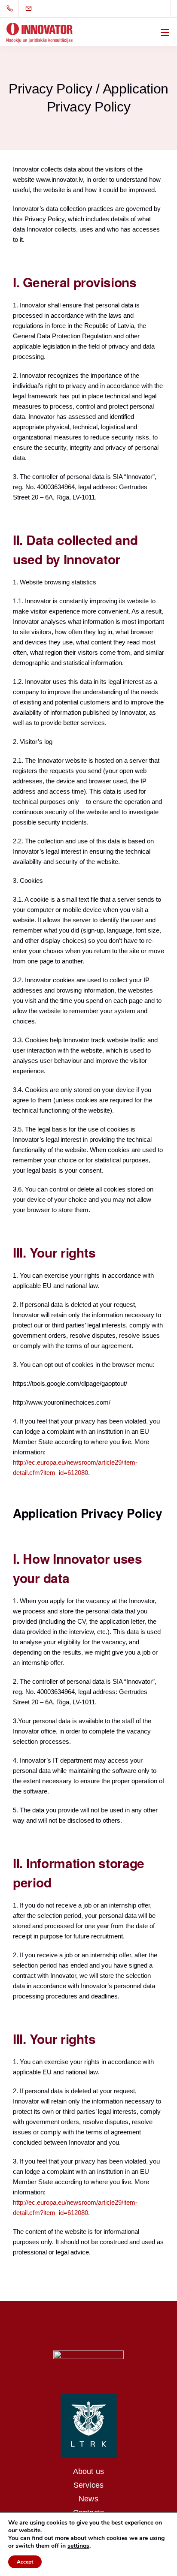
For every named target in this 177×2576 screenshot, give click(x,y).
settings (78, 2546)
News (88, 2499)
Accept (25, 2562)
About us (88, 2471)
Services (88, 2485)
